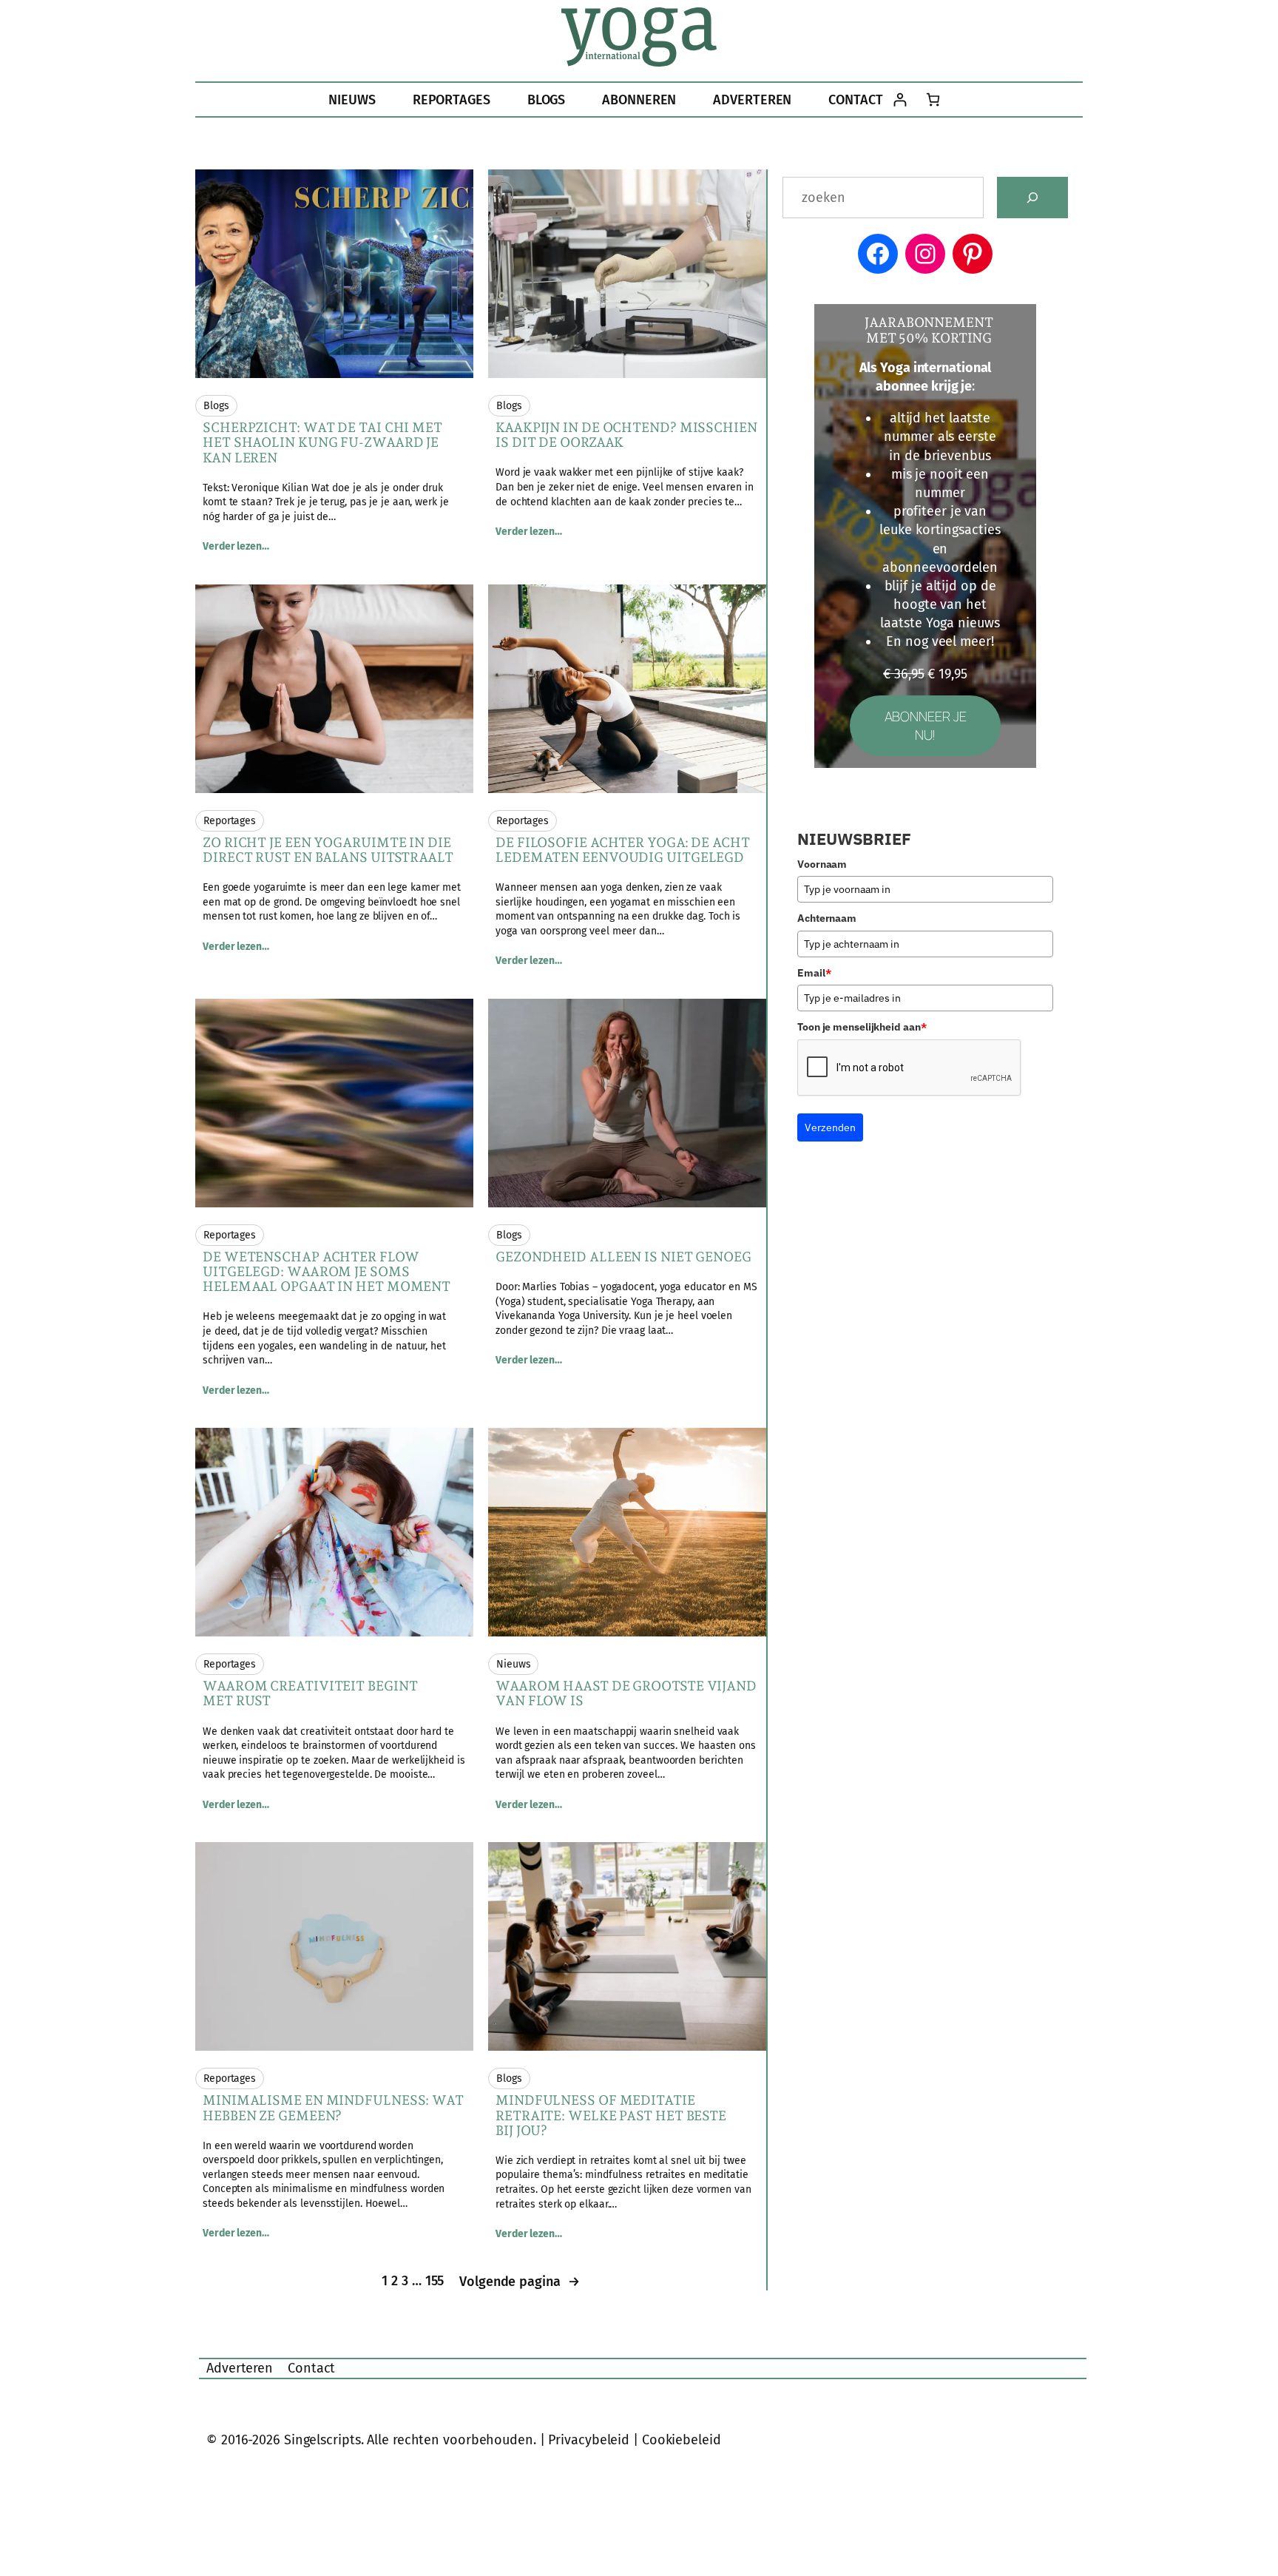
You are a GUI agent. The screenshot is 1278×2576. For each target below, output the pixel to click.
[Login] (900, 100)
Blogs (216, 406)
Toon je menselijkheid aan (862, 1027)
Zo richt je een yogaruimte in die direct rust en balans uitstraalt (328, 850)
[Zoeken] (1032, 198)
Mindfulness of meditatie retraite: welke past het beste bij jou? (611, 2115)
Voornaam (822, 864)
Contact (311, 2368)
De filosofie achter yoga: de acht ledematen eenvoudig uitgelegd (623, 850)
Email (814, 973)
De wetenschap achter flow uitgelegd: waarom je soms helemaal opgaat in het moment (327, 1272)
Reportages (230, 821)
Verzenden (830, 1127)
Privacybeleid (589, 2440)
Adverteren (240, 2368)
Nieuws (513, 1664)
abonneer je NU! (926, 725)
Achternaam (827, 918)
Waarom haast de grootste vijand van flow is (626, 1693)
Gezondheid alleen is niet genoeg (623, 1257)
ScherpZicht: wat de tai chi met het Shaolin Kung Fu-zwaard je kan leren (322, 443)
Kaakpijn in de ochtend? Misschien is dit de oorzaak (626, 435)
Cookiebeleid (682, 2440)
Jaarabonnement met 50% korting (929, 330)
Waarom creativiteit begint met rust (310, 1693)
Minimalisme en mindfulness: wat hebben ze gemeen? (333, 2108)
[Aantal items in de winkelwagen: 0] (933, 100)
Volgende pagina (519, 2282)
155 (435, 2281)
